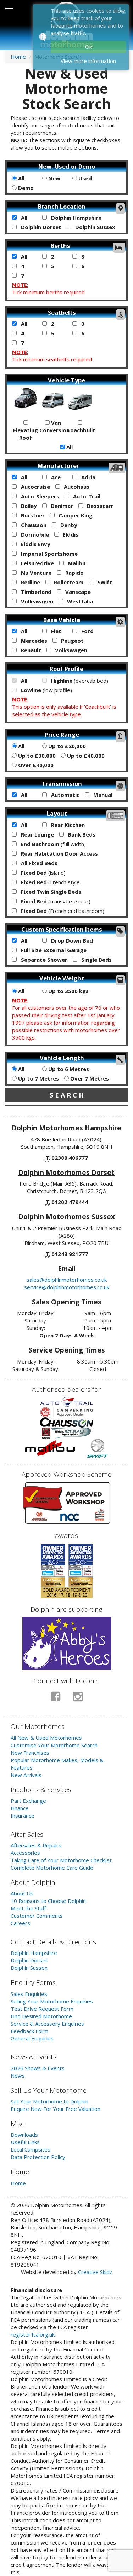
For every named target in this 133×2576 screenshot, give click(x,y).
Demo (25, 188)
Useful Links (25, 2142)
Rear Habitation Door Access (59, 853)
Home (18, 57)
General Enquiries (32, 2038)
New (54, 178)
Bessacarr (99, 506)
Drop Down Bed (71, 940)
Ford (87, 631)
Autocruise (35, 487)
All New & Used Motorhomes (46, 1738)
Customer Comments (37, 1916)
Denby (68, 525)
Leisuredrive (37, 563)
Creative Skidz (95, 2272)
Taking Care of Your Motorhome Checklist (61, 1860)
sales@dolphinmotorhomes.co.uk (67, 1280)
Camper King (75, 515)
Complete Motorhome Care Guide (52, 1868)
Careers (20, 1923)
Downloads (24, 2135)
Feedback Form (29, 2031)
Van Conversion (53, 426)
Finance (20, 1808)
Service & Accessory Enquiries (47, 2024)
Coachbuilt (80, 430)
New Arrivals (26, 1775)
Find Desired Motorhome (41, 2016)
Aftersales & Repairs (36, 1845)
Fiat (56, 631)
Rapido (74, 573)
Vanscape (77, 592)
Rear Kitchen (67, 825)
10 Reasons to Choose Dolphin (48, 1901)
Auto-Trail (86, 496)
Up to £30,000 (36, 756)
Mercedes (33, 641)
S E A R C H (67, 1095)
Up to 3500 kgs (68, 991)
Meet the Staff (28, 1908)
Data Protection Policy (38, 2157)
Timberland (35, 592)
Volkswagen (36, 601)
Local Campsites (31, 2149)
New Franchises (30, 1753)
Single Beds (96, 960)
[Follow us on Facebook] (56, 1699)
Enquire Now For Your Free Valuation (56, 2109)
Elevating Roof (26, 434)
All (21, 178)
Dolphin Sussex (95, 227)
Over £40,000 (35, 765)
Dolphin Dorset (40, 227)
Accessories (25, 1853)
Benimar (61, 506)
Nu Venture (35, 573)
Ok (88, 47)
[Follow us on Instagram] (78, 1699)
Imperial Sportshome (49, 554)
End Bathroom (53, 844)
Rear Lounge (37, 834)
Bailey (28, 506)
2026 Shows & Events (38, 2068)
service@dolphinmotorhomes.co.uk (67, 1287)
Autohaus (76, 487)
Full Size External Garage (53, 950)
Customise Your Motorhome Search (54, 1745)
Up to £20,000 (66, 746)
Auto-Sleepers (39, 496)
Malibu (76, 563)
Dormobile (34, 534)
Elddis (70, 534)
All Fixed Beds (38, 863)
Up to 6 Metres (68, 1069)
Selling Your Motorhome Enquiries (52, 2001)
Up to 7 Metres (38, 1078)
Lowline (46, 690)
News (18, 2076)
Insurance (23, 1816)
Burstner (32, 515)
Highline (79, 681)
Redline (30, 582)
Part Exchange (28, 1801)
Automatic (65, 795)
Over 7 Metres (89, 1078)
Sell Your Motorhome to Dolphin (49, 2101)
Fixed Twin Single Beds (50, 892)
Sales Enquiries (29, 1994)
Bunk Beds (81, 834)
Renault (30, 650)
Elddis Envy (35, 544)
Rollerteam (68, 582)
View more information (88, 61)
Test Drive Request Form (42, 2009)
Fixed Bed (43, 873)
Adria (88, 477)
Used (84, 178)
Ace (55, 477)
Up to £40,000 (85, 756)
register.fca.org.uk (33, 2334)
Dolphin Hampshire (76, 218)
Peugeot (72, 641)
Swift (104, 582)
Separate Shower (43, 960)
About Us (22, 1893)
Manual (102, 795)
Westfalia (79, 601)
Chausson (33, 525)
